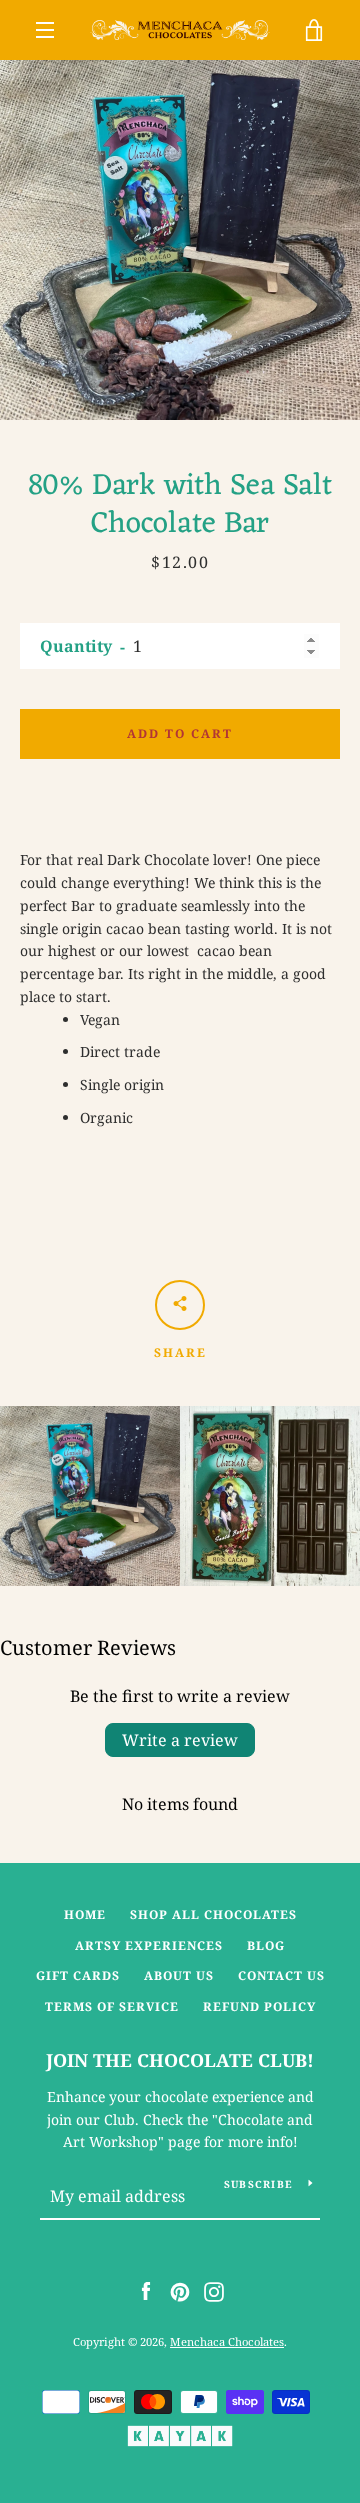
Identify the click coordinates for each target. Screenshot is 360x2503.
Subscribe (258, 2184)
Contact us (281, 1975)
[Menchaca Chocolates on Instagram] (214, 2290)
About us (179, 1975)
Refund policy (259, 2006)
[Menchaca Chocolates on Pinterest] (180, 2290)
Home (85, 1914)
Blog (266, 1945)
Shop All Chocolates (213, 1914)
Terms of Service (112, 2006)
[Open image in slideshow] (180, 240)
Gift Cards (78, 1975)
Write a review (180, 1740)
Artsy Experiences (149, 1945)
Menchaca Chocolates (227, 2341)
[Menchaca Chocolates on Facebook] (146, 2290)
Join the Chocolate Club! (180, 2060)
